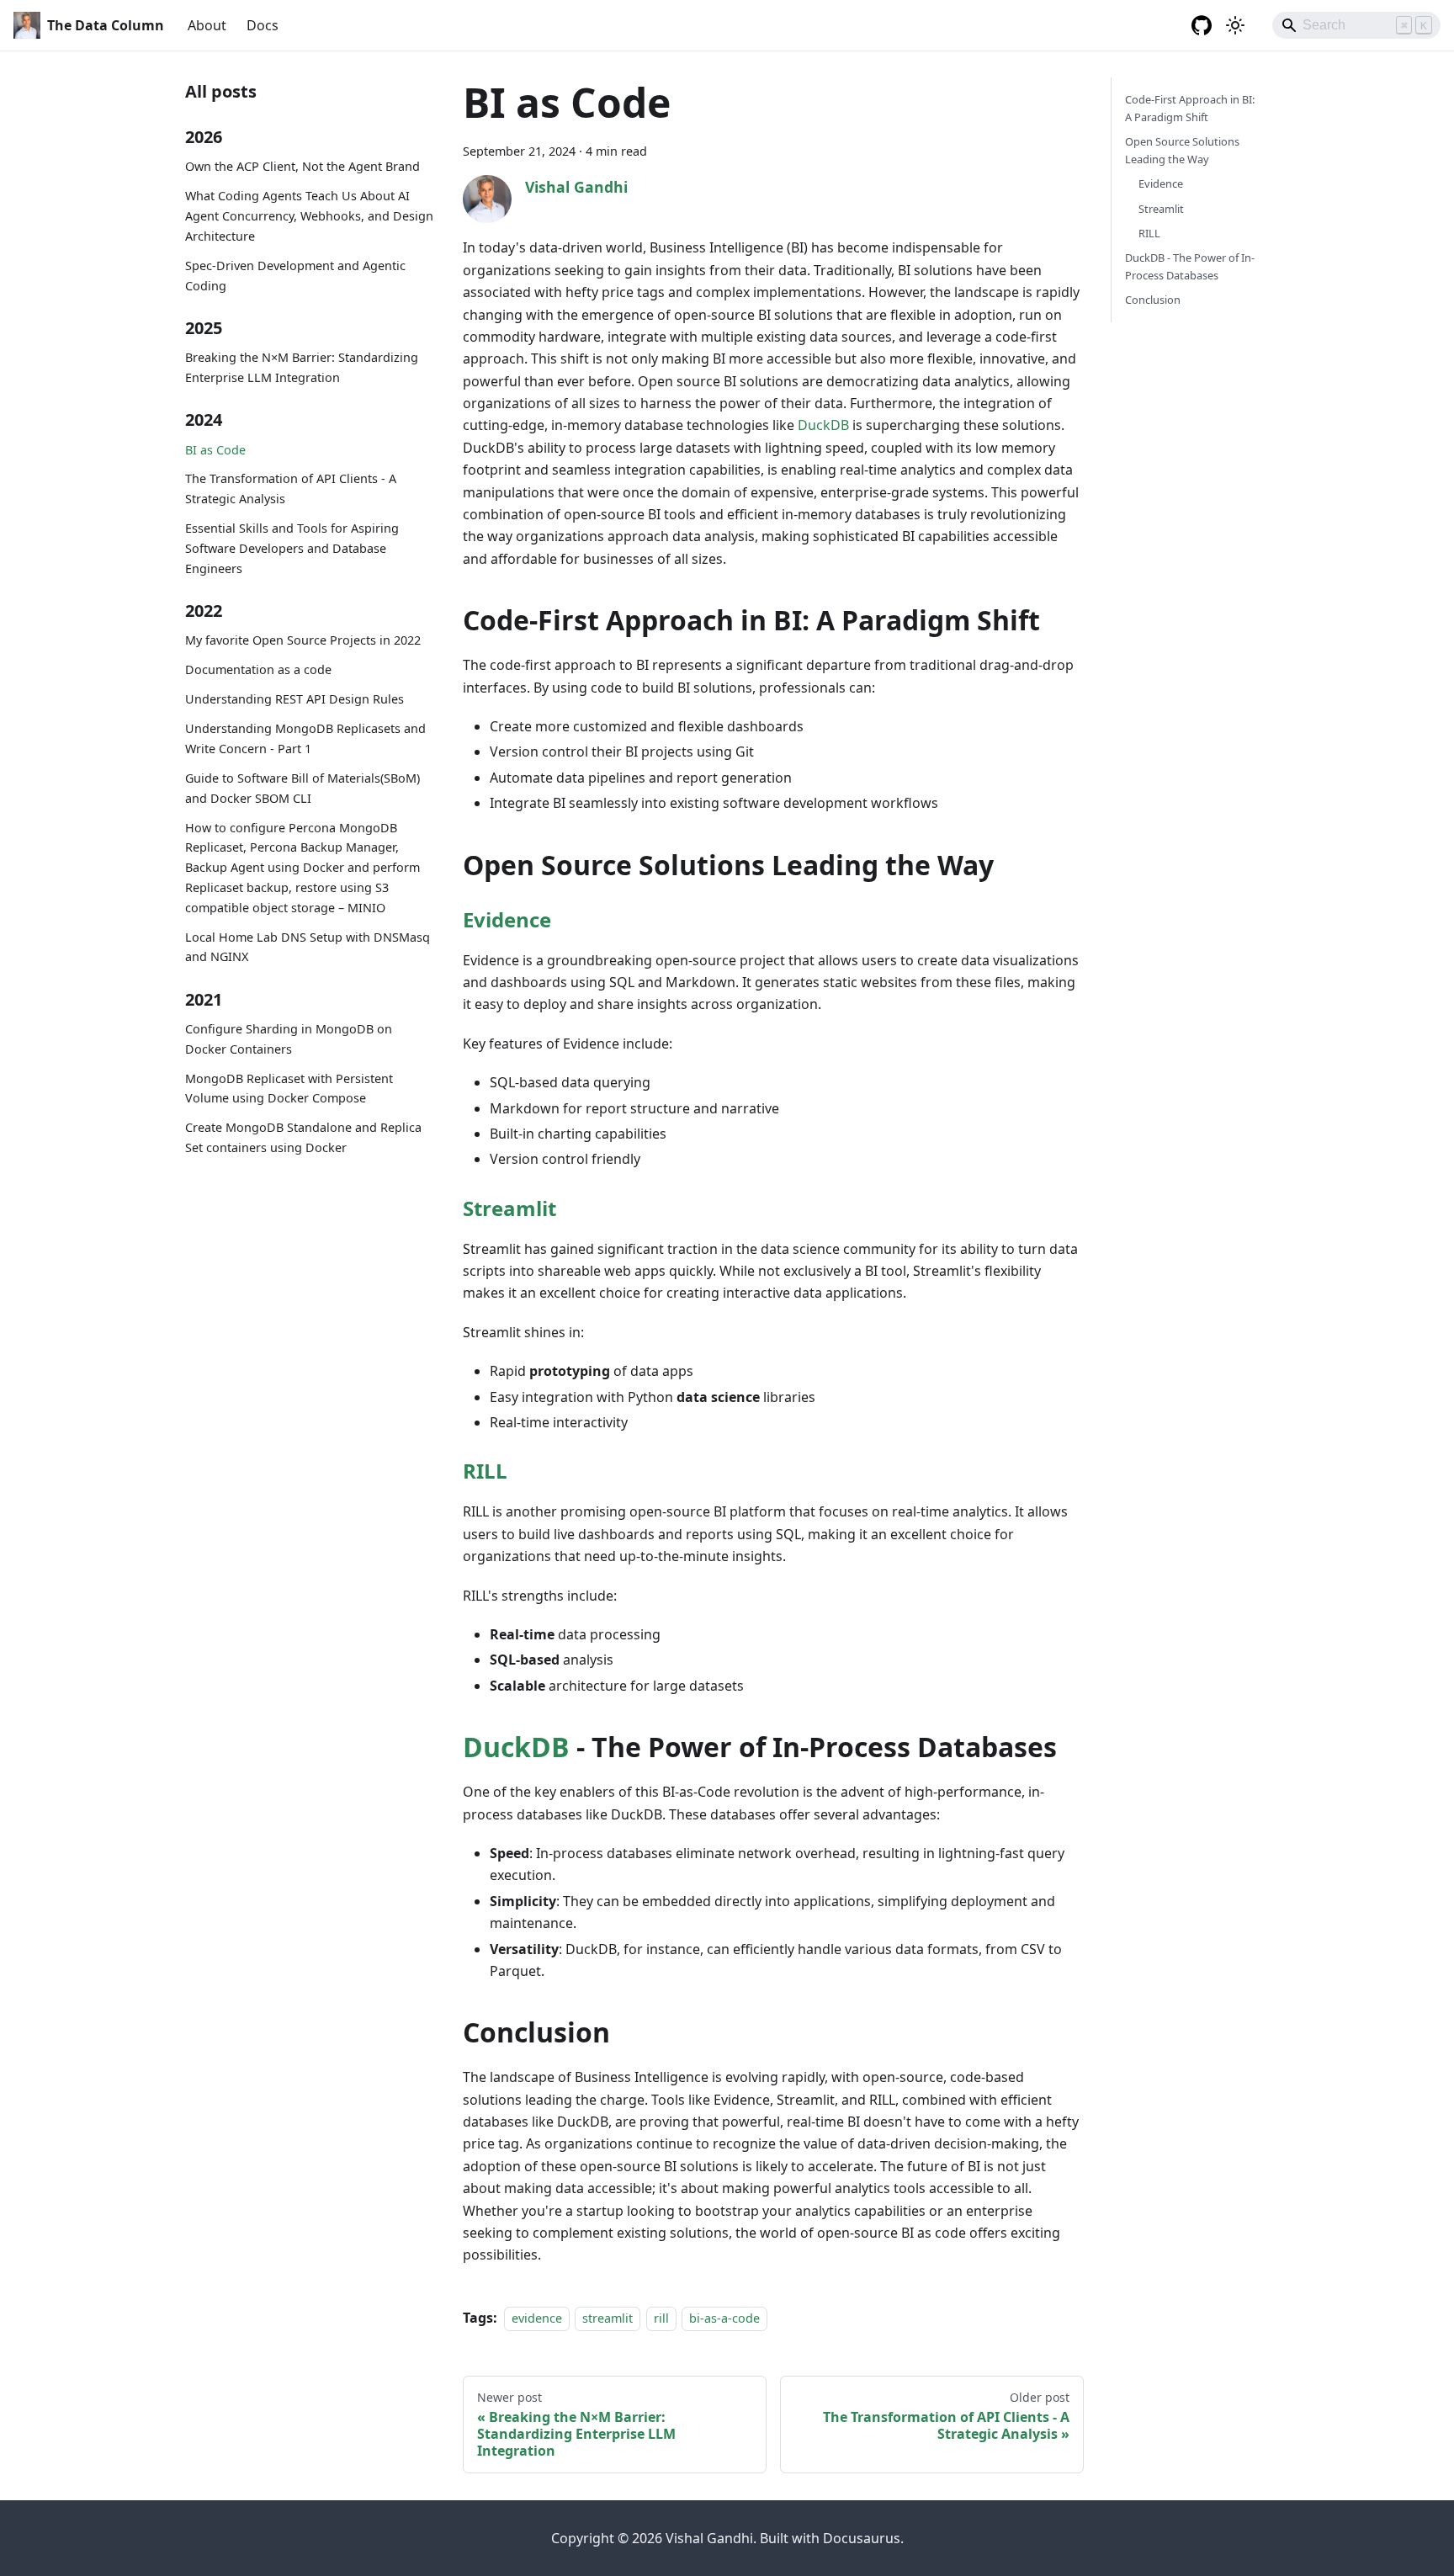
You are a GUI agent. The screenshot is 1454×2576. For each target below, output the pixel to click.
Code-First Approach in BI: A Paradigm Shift (1190, 108)
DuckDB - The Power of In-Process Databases (1190, 266)
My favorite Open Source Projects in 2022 (303, 641)
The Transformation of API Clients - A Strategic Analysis (291, 489)
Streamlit (509, 1208)
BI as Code (215, 450)
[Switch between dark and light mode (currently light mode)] (1235, 25)
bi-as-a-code (724, 2318)
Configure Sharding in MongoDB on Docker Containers (289, 1039)
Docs (263, 25)
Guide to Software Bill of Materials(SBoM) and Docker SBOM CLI (302, 788)
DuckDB (823, 425)
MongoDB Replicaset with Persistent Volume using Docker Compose (289, 1089)
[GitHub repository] (1202, 25)
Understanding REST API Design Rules (295, 700)
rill (661, 2318)
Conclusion (1153, 300)
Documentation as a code (258, 670)
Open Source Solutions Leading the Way (1182, 150)
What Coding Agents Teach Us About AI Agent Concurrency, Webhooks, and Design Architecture (309, 217)
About (207, 25)
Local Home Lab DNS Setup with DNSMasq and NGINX (308, 947)
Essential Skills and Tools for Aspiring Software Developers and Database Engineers (292, 549)
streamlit (608, 2318)
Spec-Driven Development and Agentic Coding (295, 276)
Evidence (507, 919)
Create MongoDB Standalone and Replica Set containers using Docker (303, 1138)
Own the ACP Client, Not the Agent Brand (302, 167)
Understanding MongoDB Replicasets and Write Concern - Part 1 (305, 738)
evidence (537, 2318)
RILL (485, 1471)
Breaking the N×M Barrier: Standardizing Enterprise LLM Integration (302, 368)
